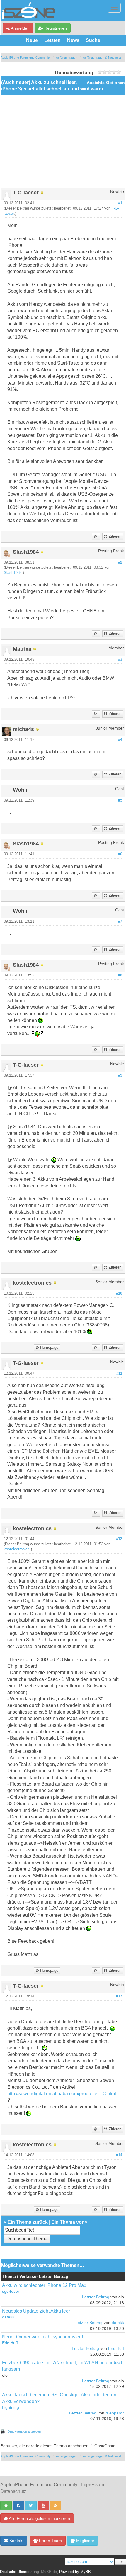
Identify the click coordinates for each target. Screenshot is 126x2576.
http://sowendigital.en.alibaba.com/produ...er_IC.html (62, 2094)
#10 (119, 1293)
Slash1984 (13, 573)
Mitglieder (85, 2541)
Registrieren (55, 28)
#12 (119, 1539)
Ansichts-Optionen (106, 83)
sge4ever (11, 2291)
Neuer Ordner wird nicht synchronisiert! (42, 2337)
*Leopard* (115, 2413)
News (73, 40)
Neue (32, 40)
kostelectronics (17, 1549)
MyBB (86, 2572)
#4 (120, 740)
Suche (93, 40)
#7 (120, 921)
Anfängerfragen (67, 58)
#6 (120, 854)
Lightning (11, 2408)
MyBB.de (49, 2572)
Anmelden (20, 28)
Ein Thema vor (67, 2222)
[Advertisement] (63, 144)
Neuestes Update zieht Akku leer (36, 2311)
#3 (120, 660)
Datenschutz (13, 2491)
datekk (8, 2317)
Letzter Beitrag (96, 2297)
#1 (120, 203)
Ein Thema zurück (28, 2222)
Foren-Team (50, 2541)
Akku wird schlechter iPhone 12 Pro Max (44, 2285)
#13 (119, 1996)
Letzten (52, 40)
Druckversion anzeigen (24, 2431)
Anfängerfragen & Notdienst (102, 58)
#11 (119, 1374)
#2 (120, 562)
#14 (119, 2155)
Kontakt (16, 2541)
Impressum (93, 2485)
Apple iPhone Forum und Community (25, 58)
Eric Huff (10, 2343)
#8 (120, 975)
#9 (120, 1075)
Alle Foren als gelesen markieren (39, 2518)
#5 (120, 800)
